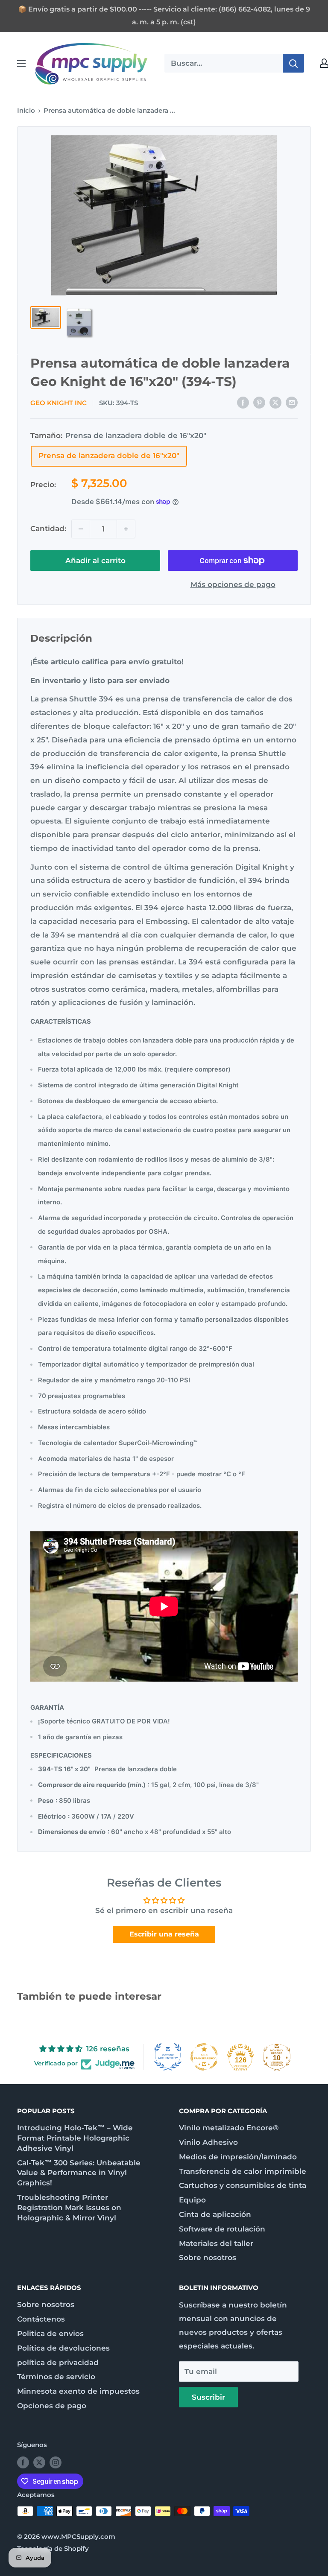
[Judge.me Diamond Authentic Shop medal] (168, 2057)
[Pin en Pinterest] (259, 402)
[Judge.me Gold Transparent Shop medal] (204, 2057)
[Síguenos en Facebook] (23, 2462)
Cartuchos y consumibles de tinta (243, 2185)
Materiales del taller (216, 2243)
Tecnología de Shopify (53, 2548)
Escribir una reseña (164, 1934)
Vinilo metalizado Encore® (229, 2128)
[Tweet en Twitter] (275, 402)
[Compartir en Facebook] (243, 402)
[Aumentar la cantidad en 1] (126, 529)
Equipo (192, 2200)
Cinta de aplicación (215, 2214)
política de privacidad (58, 2363)
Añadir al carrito (95, 561)
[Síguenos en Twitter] (39, 2462)
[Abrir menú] (21, 63)
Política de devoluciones (63, 2348)
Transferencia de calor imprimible (243, 2171)
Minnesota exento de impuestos (78, 2391)
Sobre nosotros (208, 2258)
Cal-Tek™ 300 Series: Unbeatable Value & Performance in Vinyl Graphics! (79, 2173)
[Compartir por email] (292, 402)
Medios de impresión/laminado (238, 2157)
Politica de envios (50, 2334)
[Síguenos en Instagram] (56, 2462)
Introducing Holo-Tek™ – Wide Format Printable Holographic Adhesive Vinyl (75, 2138)
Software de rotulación (222, 2229)
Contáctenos (41, 2319)
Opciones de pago (52, 2406)
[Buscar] (293, 63)
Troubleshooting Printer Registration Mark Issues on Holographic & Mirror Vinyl (69, 2208)
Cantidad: (48, 529)
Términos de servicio (56, 2377)
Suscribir (208, 2397)
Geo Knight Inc (59, 403)
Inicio (26, 110)
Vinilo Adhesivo (208, 2142)
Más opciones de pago (233, 584)
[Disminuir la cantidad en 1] (81, 529)
